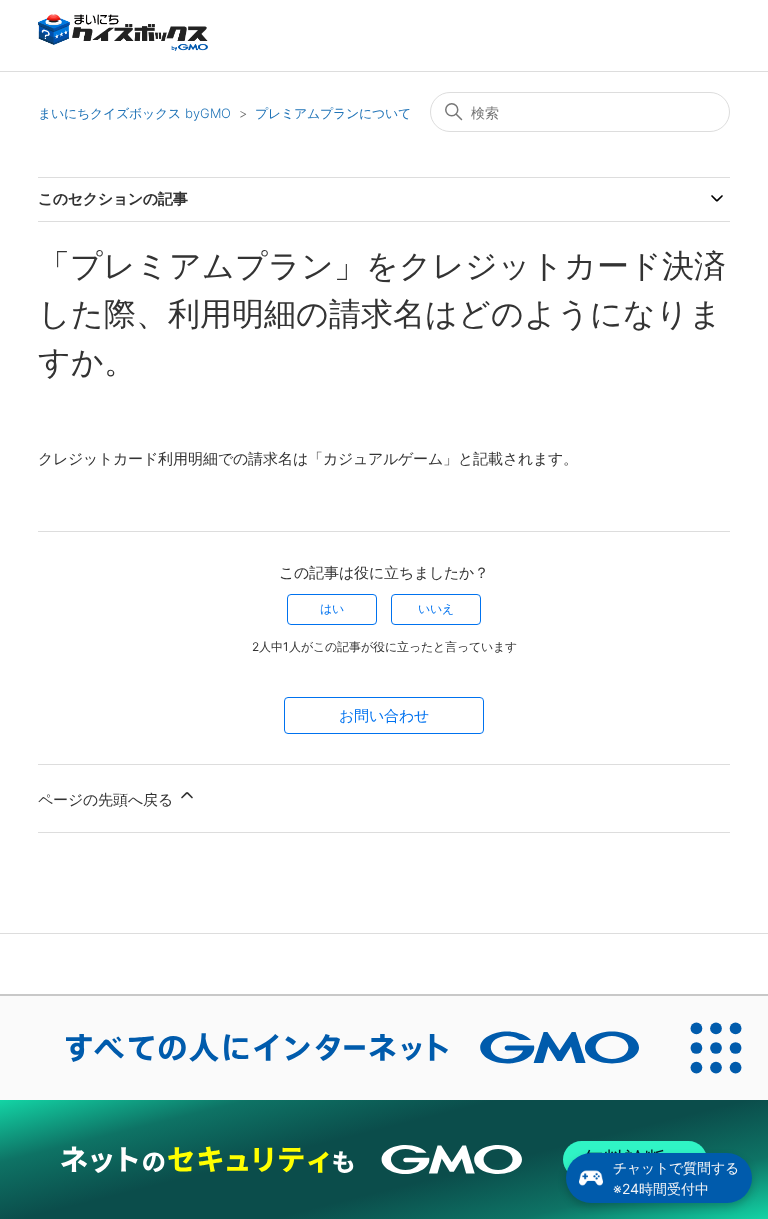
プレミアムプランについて (333, 113)
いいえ (436, 608)
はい (332, 608)
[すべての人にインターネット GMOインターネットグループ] (332, 1048)
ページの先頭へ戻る (107, 799)
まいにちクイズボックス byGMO (134, 113)
